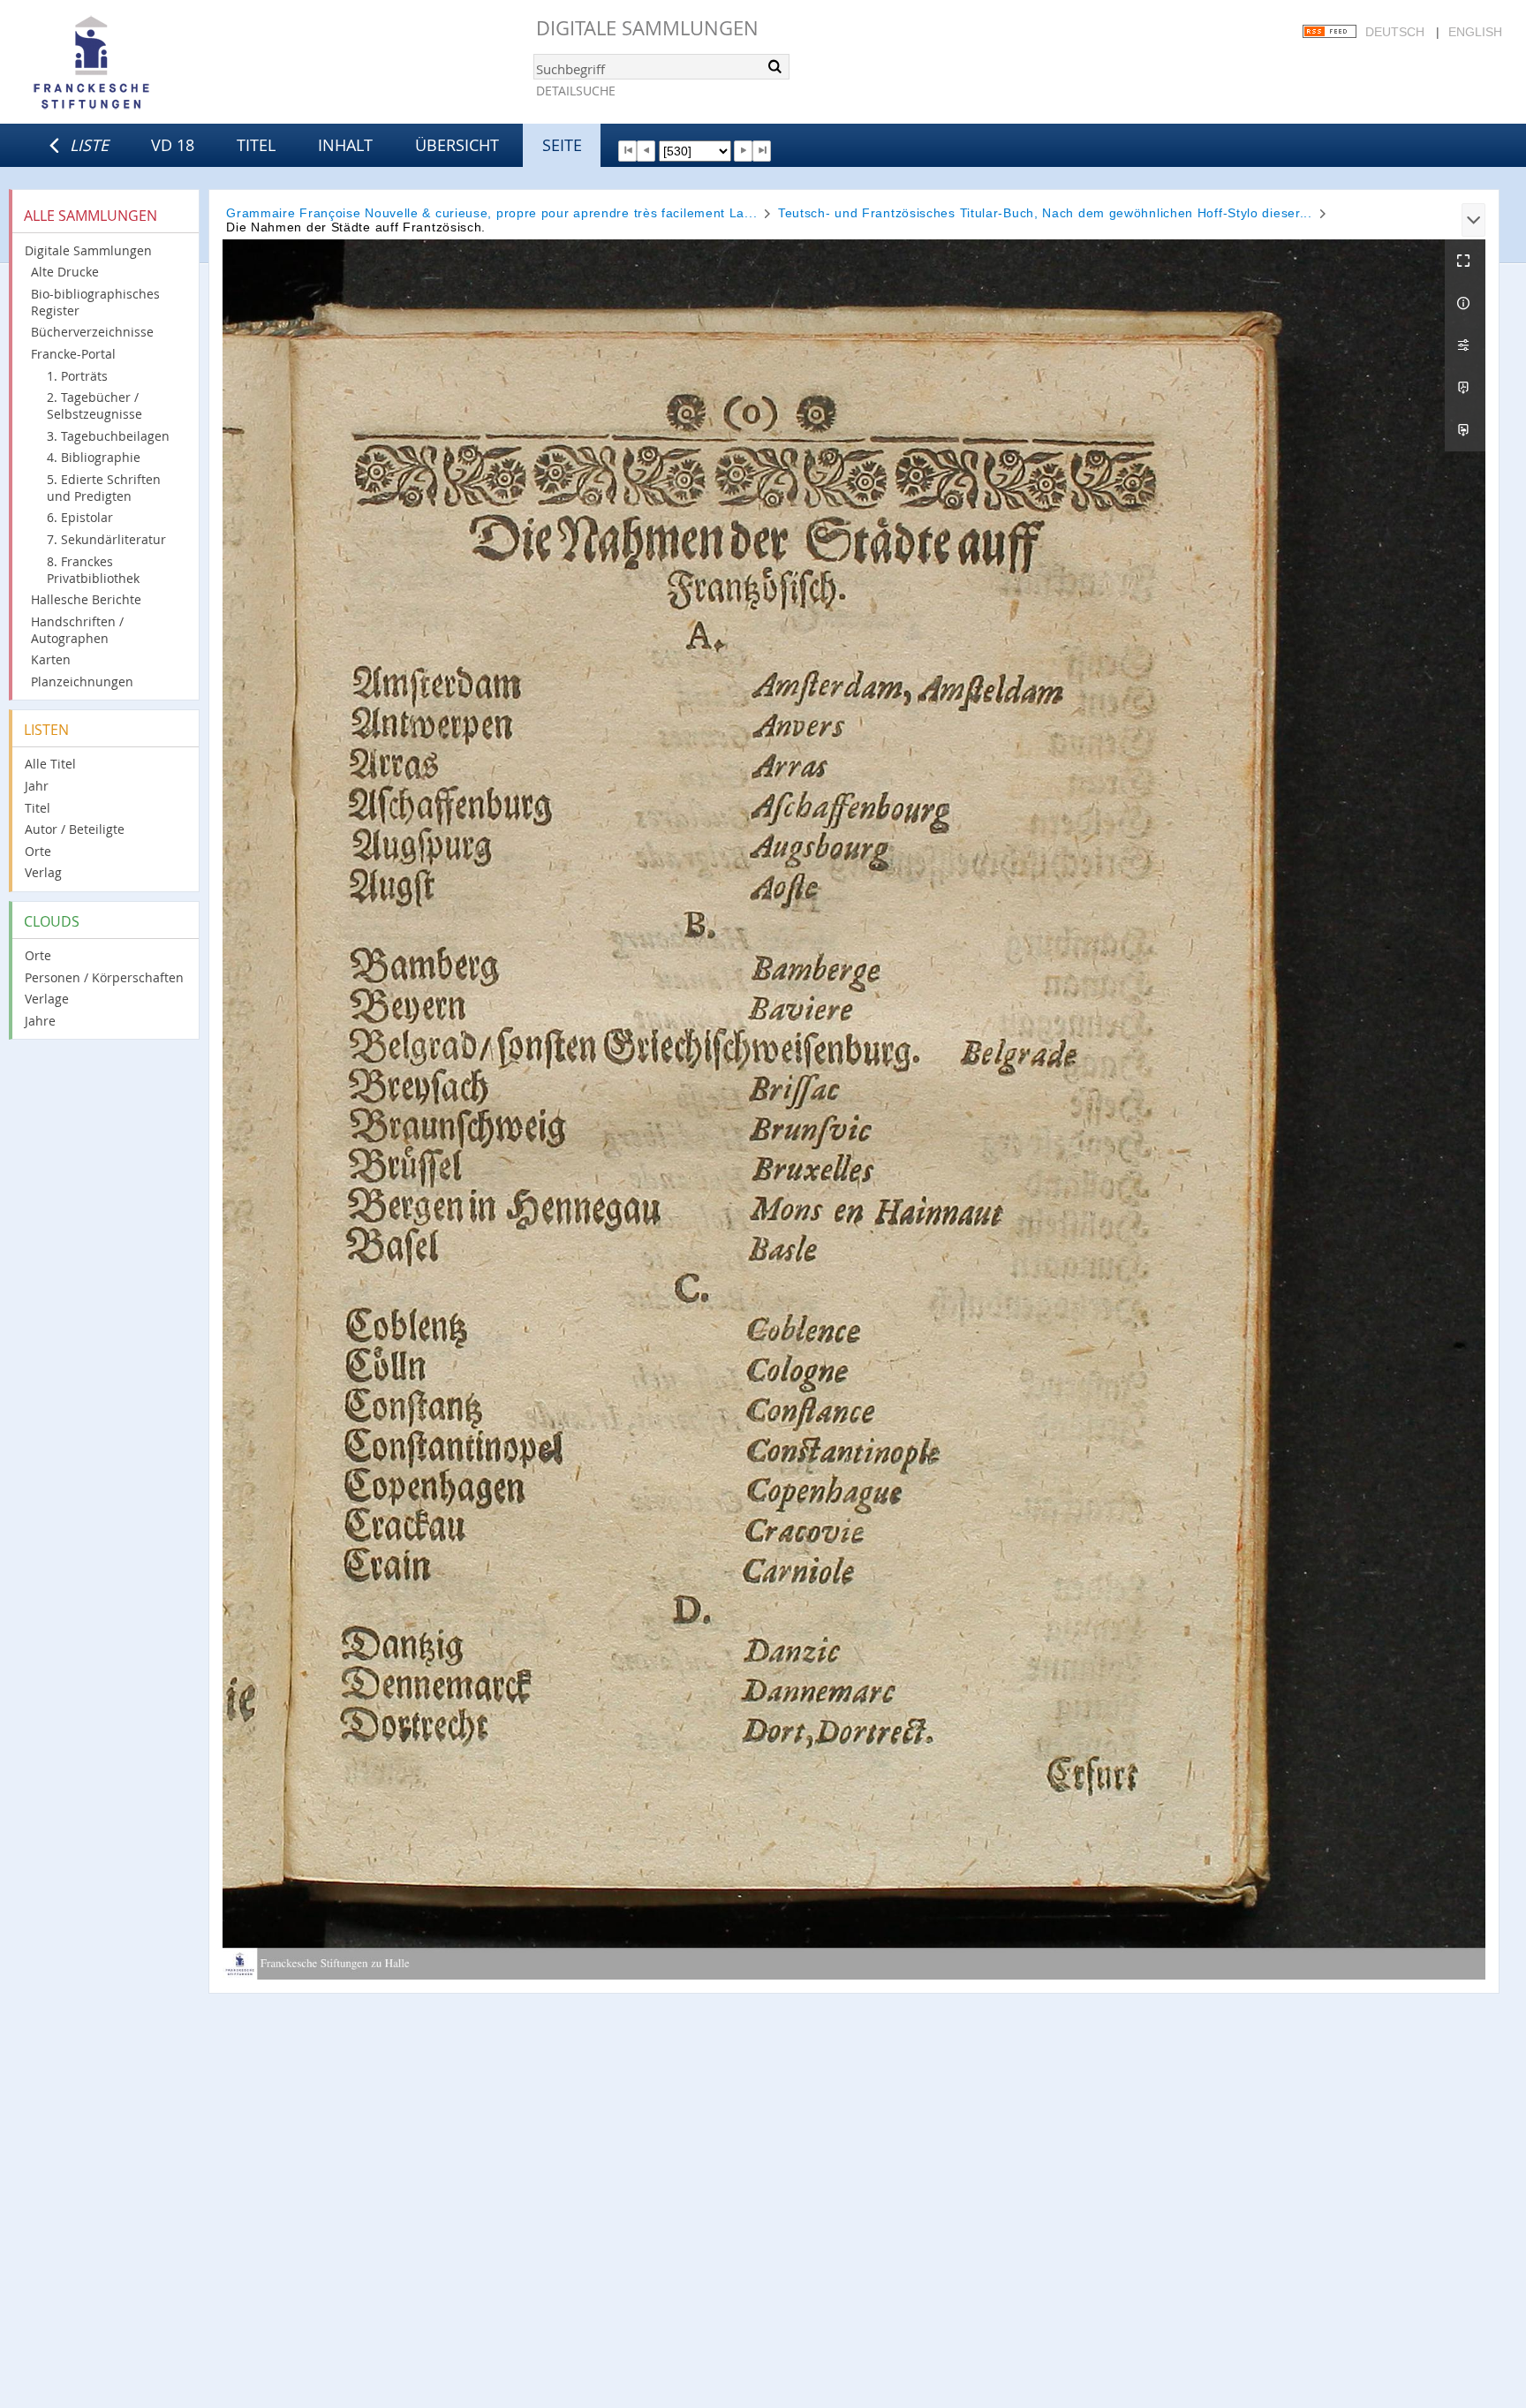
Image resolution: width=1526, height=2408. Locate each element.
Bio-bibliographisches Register (95, 302)
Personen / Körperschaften (104, 977)
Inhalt (345, 145)
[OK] (774, 66)
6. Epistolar (80, 517)
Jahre (40, 1021)
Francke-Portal (73, 354)
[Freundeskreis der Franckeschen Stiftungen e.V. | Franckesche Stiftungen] (141, 64)
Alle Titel (50, 764)
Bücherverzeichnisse (92, 332)
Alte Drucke (65, 272)
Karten (51, 659)
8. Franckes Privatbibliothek (93, 570)
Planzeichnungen (82, 682)
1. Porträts (77, 376)
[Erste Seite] (627, 151)
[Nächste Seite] (743, 151)
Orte (38, 851)
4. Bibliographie (94, 457)
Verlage (47, 999)
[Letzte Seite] (762, 151)
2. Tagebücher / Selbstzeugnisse (94, 405)
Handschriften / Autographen (77, 630)
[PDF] (1465, 388)
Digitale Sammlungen (647, 28)
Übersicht (457, 145)
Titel (256, 145)
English (1475, 32)
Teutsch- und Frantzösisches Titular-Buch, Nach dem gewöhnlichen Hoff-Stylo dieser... (1045, 213)
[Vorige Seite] (646, 151)
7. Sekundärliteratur (106, 539)
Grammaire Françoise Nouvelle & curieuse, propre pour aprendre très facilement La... (491, 213)
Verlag (43, 872)
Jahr (37, 786)
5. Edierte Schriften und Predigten (104, 488)
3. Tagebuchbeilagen (108, 436)
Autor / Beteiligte (75, 829)
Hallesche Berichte (86, 599)
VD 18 (173, 145)
